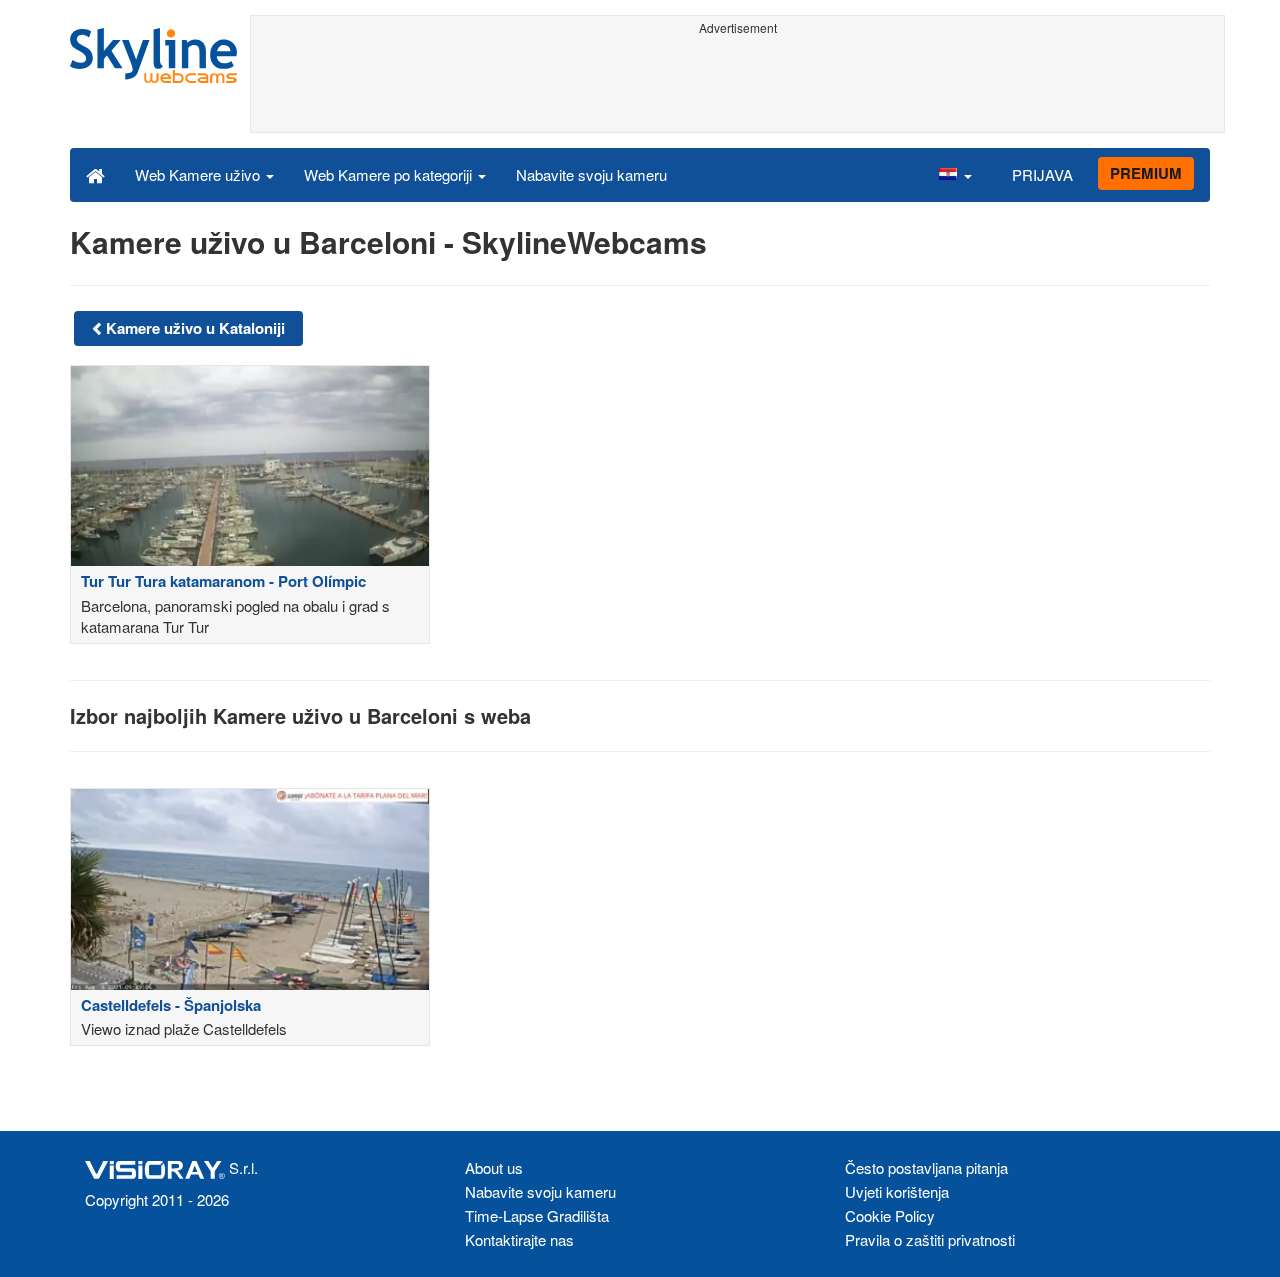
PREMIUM (1146, 173)
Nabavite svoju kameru (591, 174)
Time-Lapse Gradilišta (537, 1215)
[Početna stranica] (95, 174)
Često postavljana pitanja (926, 1167)
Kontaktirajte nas (519, 1239)
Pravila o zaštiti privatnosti (930, 1239)
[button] (955, 174)
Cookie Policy (890, 1215)
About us (494, 1167)
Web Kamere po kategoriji (390, 174)
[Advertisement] (737, 87)
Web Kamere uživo (199, 174)
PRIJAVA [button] (1042, 174)
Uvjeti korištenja (897, 1191)
